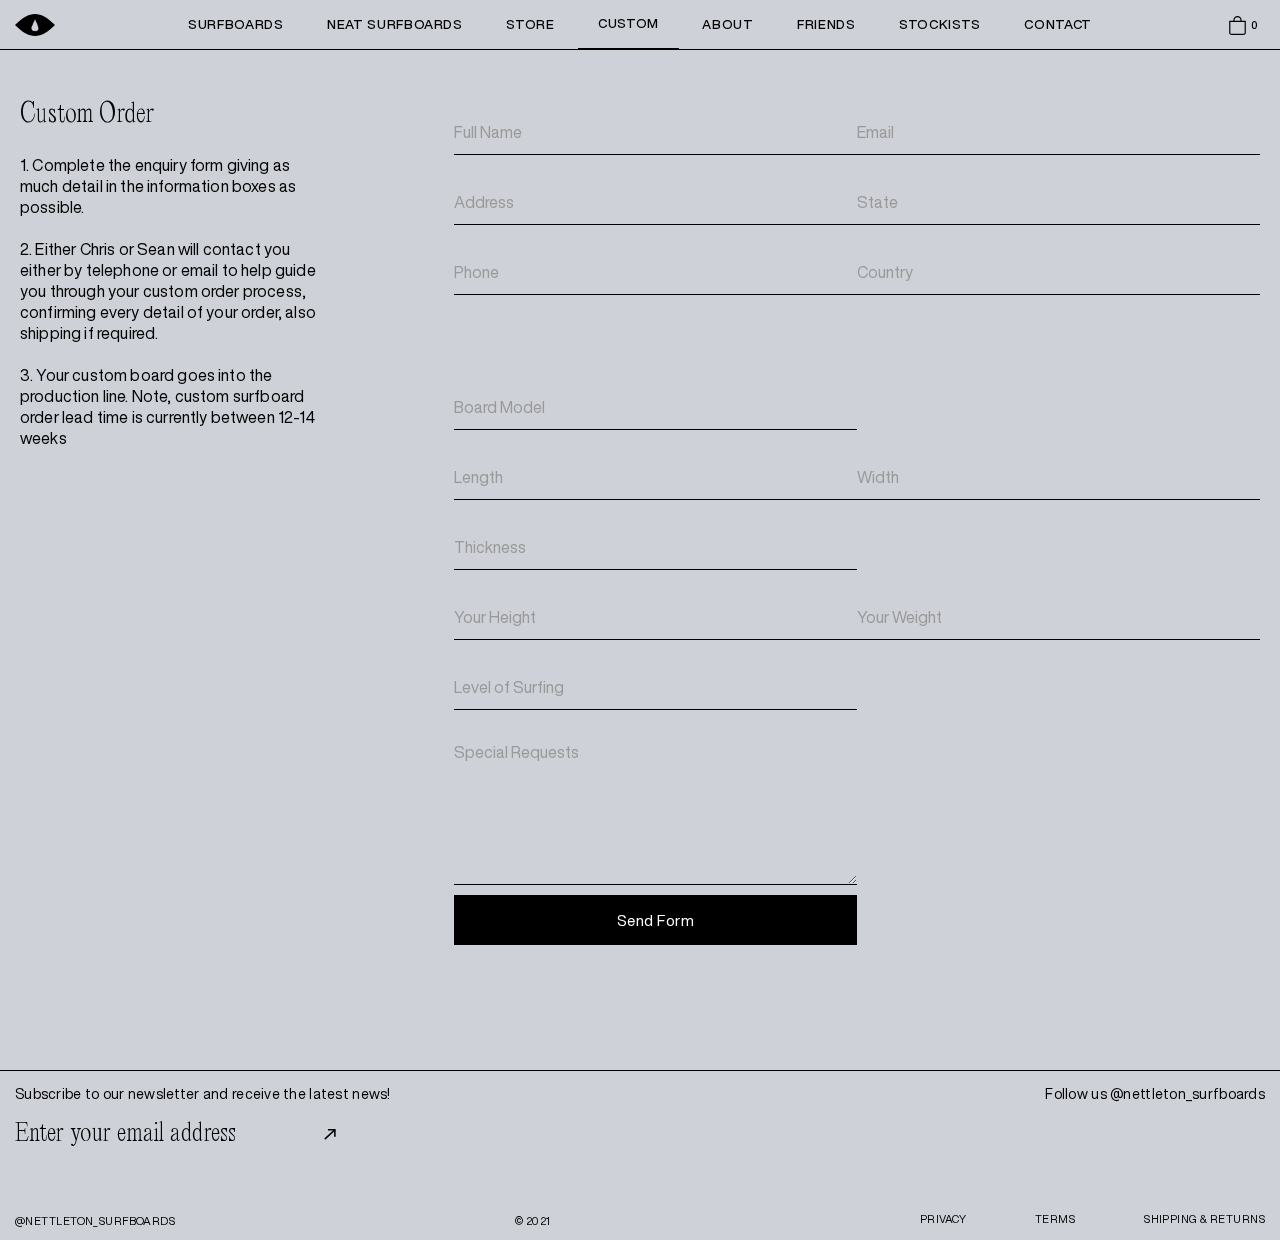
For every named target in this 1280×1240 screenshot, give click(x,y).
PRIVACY (943, 1218)
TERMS (1055, 1218)
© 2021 (533, 1220)
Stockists (940, 24)
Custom (628, 23)
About (727, 24)
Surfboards (236, 24)
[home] (82, 24)
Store (530, 24)
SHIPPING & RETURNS (1204, 1218)
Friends (826, 24)
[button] (1245, 25)
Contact (1058, 24)
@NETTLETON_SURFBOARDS (95, 1220)
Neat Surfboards (395, 24)
